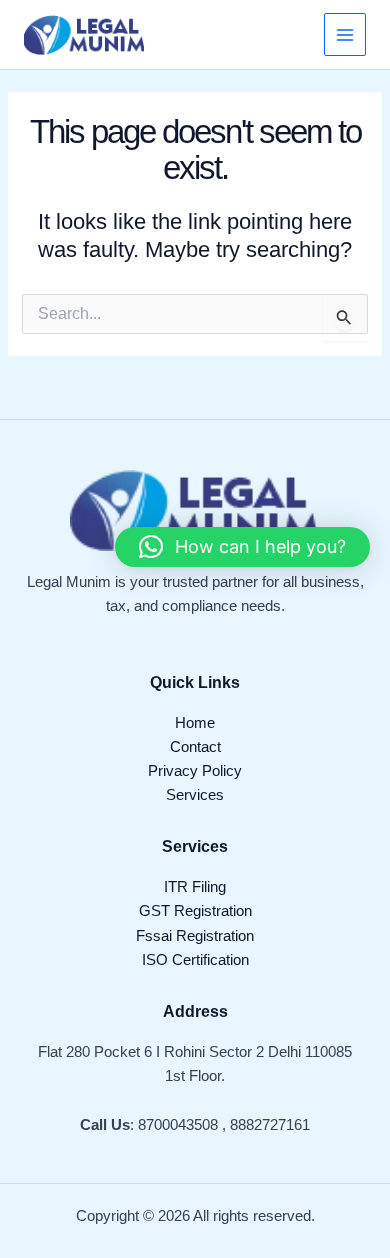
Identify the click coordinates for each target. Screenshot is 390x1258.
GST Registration (195, 911)
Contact (195, 747)
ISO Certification (195, 960)
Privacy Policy (195, 771)
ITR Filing (195, 887)
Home (195, 723)
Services (195, 795)
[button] (242, 547)
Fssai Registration (195, 936)
